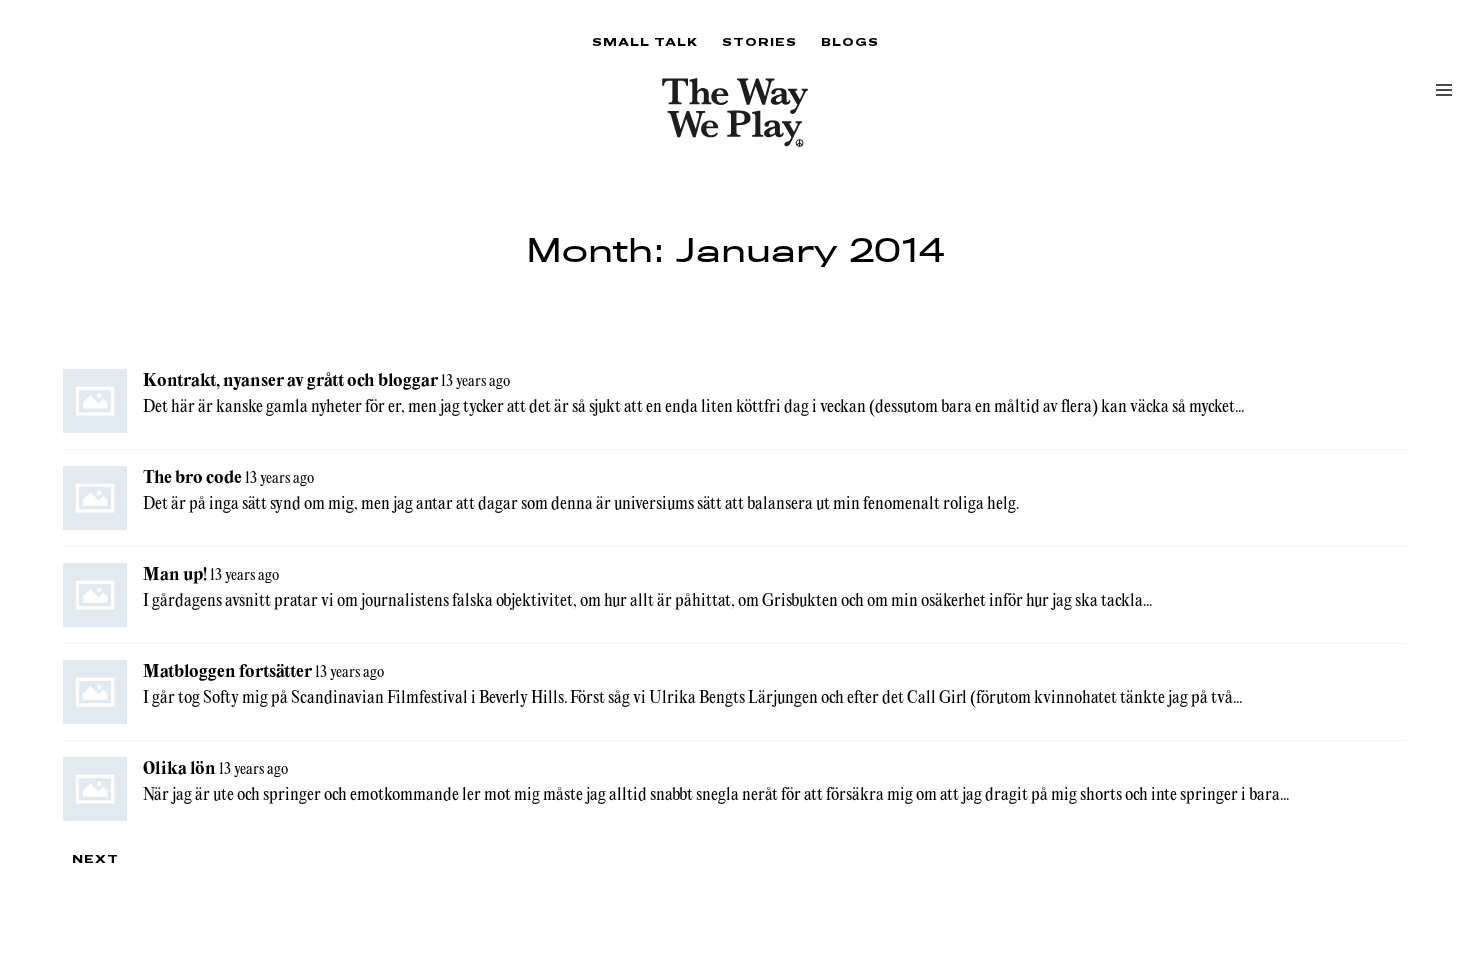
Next (95, 858)
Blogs (850, 41)
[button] (1444, 90)
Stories (759, 41)
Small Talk (645, 41)
